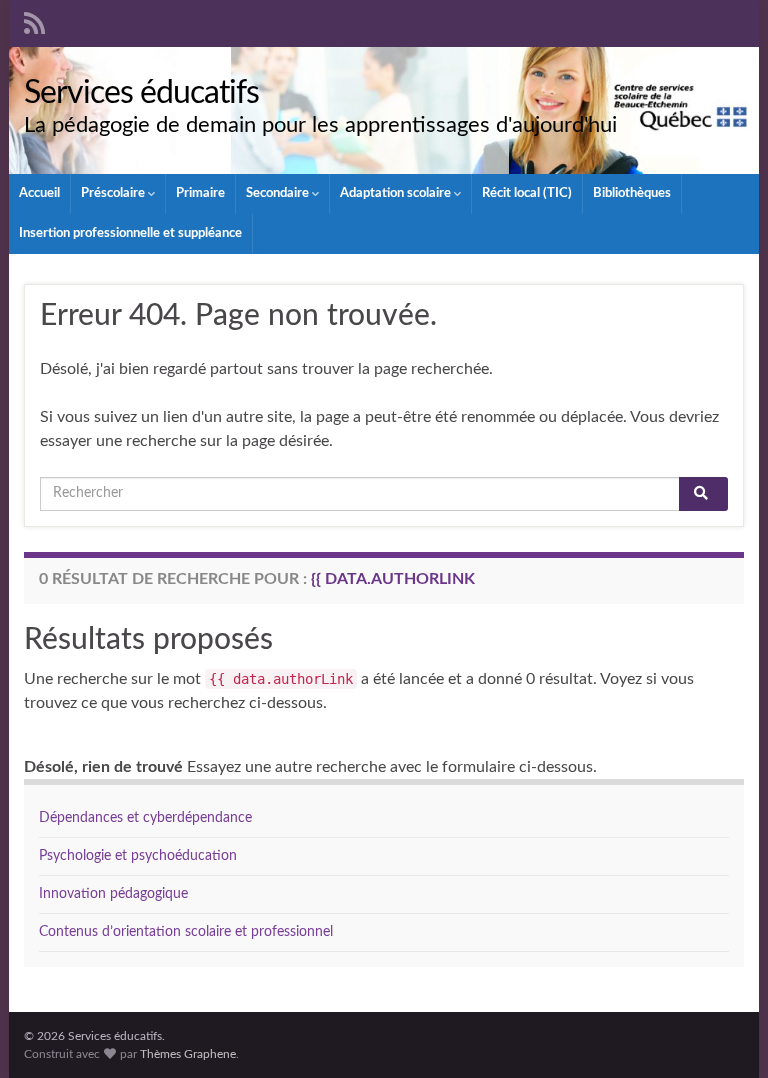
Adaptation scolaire (397, 193)
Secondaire (279, 193)
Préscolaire (114, 193)
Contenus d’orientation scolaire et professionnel (186, 932)
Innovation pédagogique (113, 894)
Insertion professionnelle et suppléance (130, 233)
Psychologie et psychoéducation (138, 856)
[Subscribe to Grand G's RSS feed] (34, 22)
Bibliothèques (632, 193)
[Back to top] (723, 1033)
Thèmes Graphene (188, 1054)
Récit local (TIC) (527, 193)
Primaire (200, 193)
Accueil (39, 193)
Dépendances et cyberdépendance (145, 818)
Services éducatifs (141, 93)
